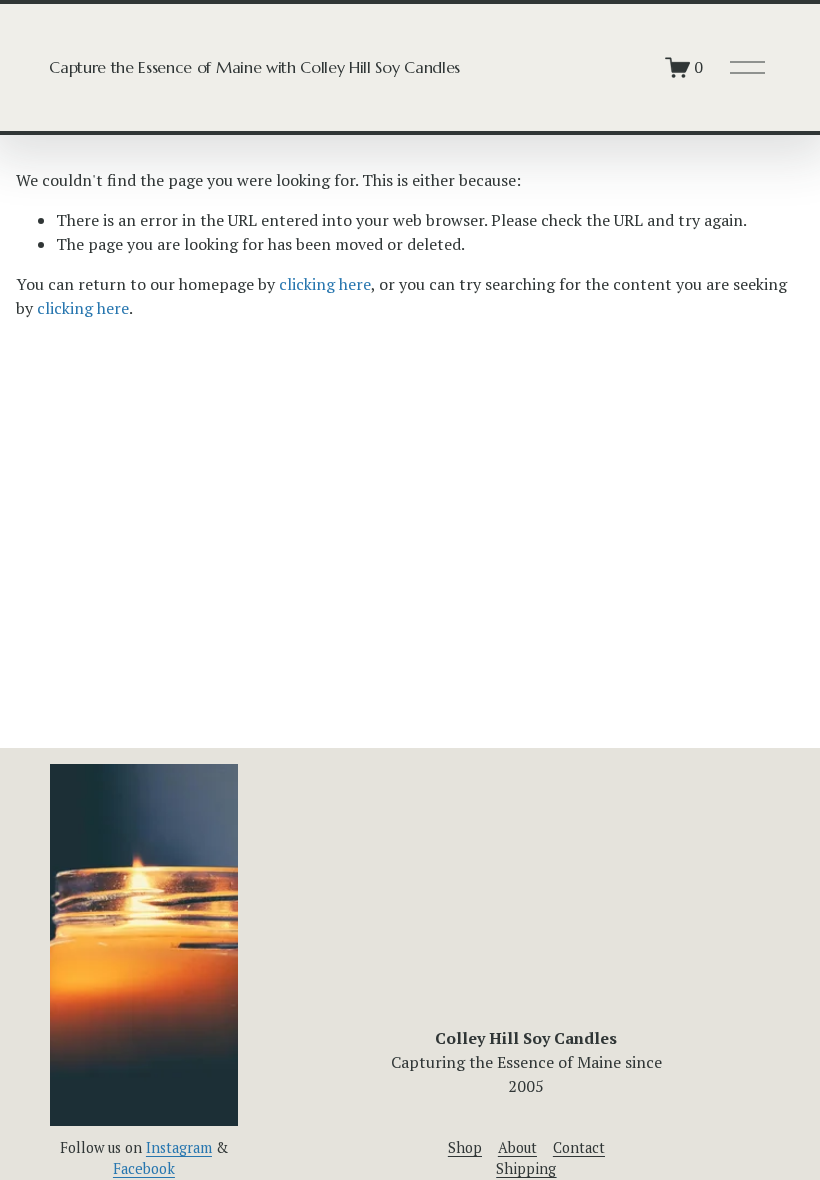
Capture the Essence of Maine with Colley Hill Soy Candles (254, 67)
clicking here (325, 284)
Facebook (144, 1168)
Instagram (179, 1147)
